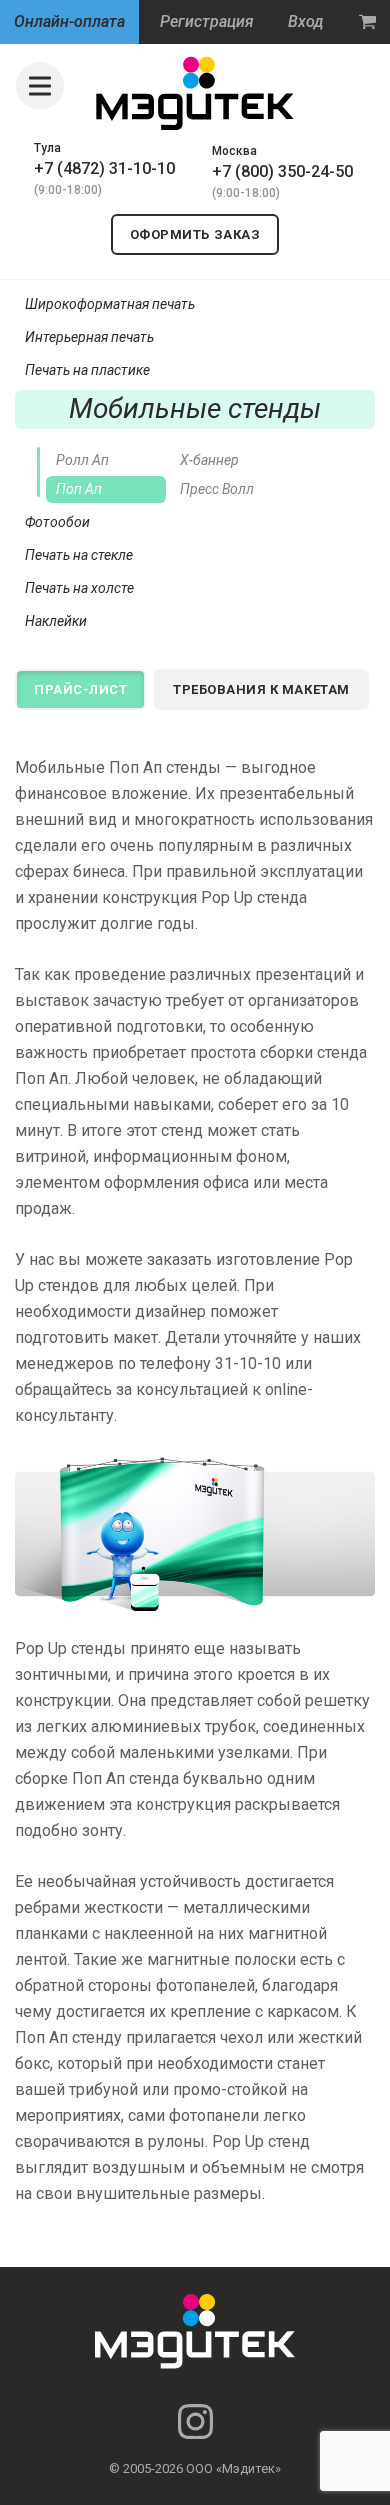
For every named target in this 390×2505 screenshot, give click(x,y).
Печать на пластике (87, 370)
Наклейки (56, 621)
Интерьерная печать (89, 337)
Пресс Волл (217, 489)
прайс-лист (80, 689)
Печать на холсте (79, 588)
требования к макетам (261, 689)
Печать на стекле (79, 555)
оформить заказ (195, 234)
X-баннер (209, 460)
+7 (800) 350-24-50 (282, 171)
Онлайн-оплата (69, 21)
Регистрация (207, 21)
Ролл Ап (82, 460)
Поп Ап (79, 489)
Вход (306, 21)
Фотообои (57, 522)
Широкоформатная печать (110, 304)
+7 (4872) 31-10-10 (104, 168)
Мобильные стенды (195, 408)
